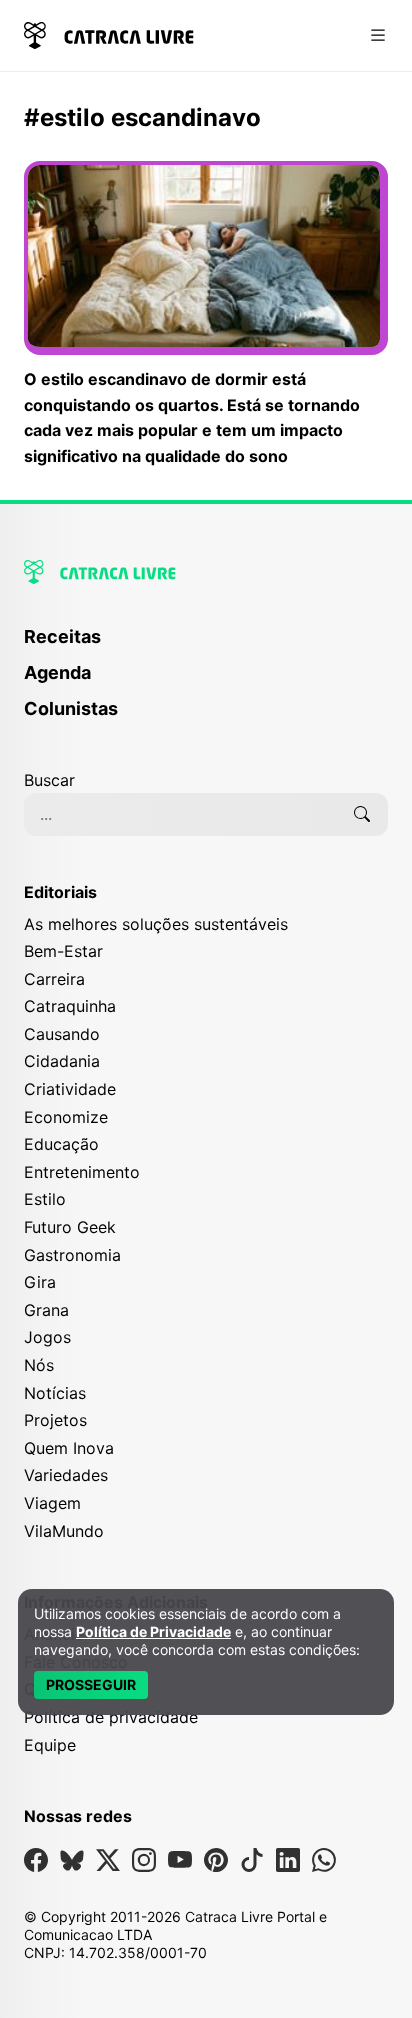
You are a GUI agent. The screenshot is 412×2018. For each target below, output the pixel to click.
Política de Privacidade (153, 1631)
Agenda (57, 672)
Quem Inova (69, 1448)
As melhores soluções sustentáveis (156, 924)
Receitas (62, 636)
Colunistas (71, 708)
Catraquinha (70, 1006)
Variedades (66, 1475)
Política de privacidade (111, 1717)
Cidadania (62, 1061)
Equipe (50, 1745)
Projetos (55, 1420)
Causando (62, 1034)
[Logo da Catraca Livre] (109, 33)
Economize (66, 1117)
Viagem (52, 1503)
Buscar (49, 780)
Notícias (55, 1393)
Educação (61, 1144)
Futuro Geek (70, 1227)
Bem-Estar (63, 951)
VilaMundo (64, 1531)
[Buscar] (362, 814)
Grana (46, 1310)
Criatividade (70, 1089)
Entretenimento (82, 1172)
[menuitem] (206, 646)
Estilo (45, 1199)
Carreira (54, 979)
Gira (40, 1282)
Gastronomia (72, 1255)
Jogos (47, 1337)
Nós (39, 1365)
